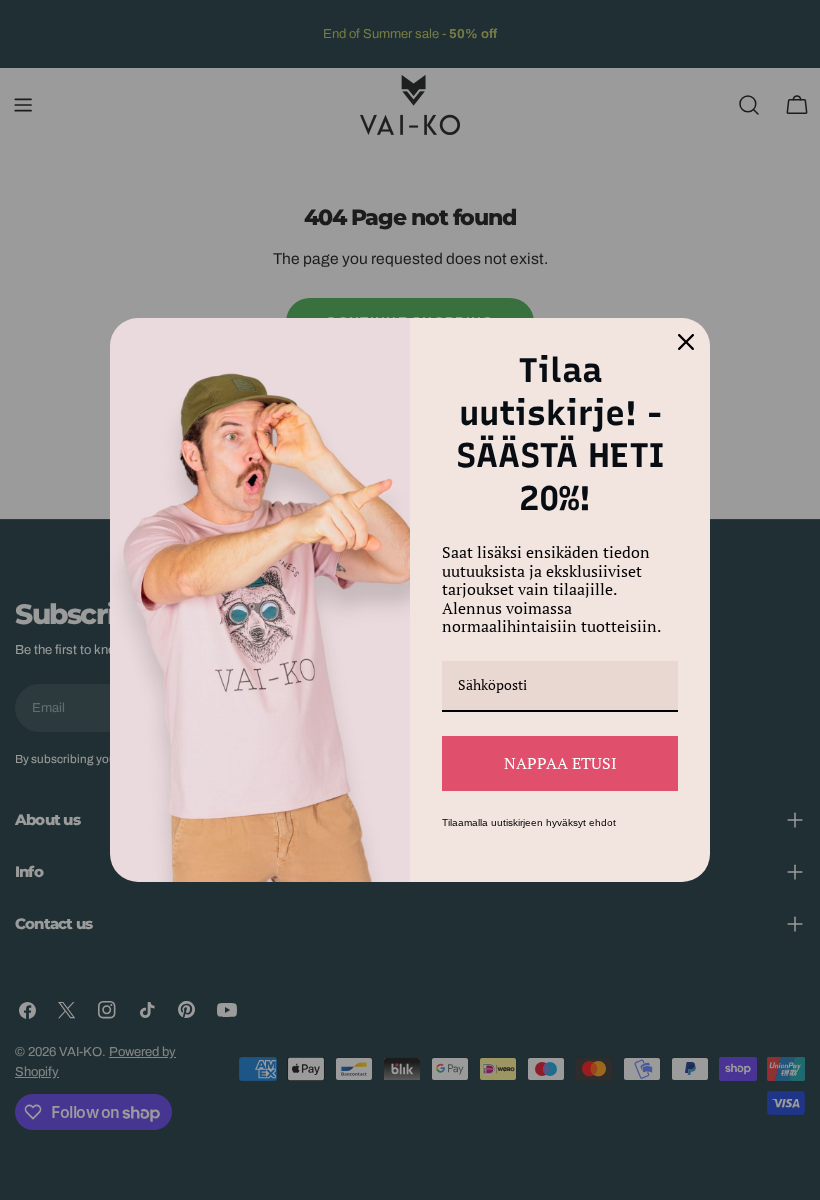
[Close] (686, 342)
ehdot (602, 822)
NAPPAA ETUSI (560, 763)
